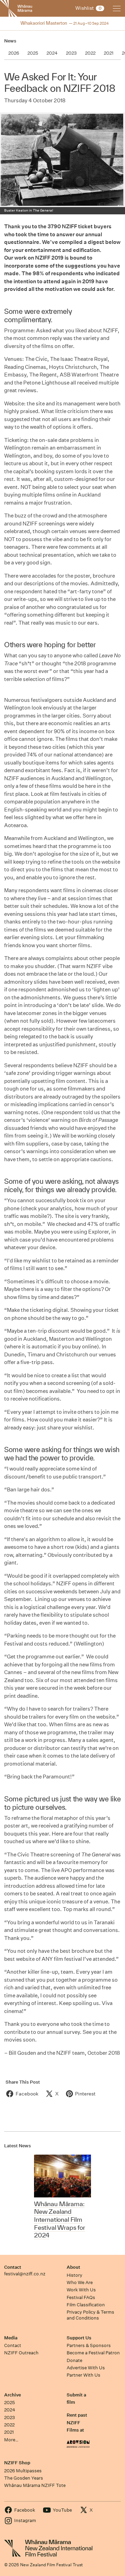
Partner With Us (84, 2375)
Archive (12, 2395)
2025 (10, 2403)
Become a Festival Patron (93, 2353)
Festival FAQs (81, 2297)
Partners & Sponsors (89, 2345)
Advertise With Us (86, 2368)
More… (11, 2440)
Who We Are (80, 2282)
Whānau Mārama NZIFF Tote (35, 2485)
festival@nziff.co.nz (25, 2274)
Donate (74, 2360)
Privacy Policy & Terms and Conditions (90, 2315)
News (10, 41)
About (73, 2267)
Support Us (79, 2338)
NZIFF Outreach (21, 2353)
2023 (10, 2418)
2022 (9, 2425)
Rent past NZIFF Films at (77, 2423)
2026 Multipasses (23, 2471)
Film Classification (86, 2305)
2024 (10, 2410)
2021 (9, 2432)
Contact (13, 2267)
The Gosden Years (24, 2478)
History (74, 2275)
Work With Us (81, 2290)
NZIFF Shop (17, 2463)
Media (11, 2338)
